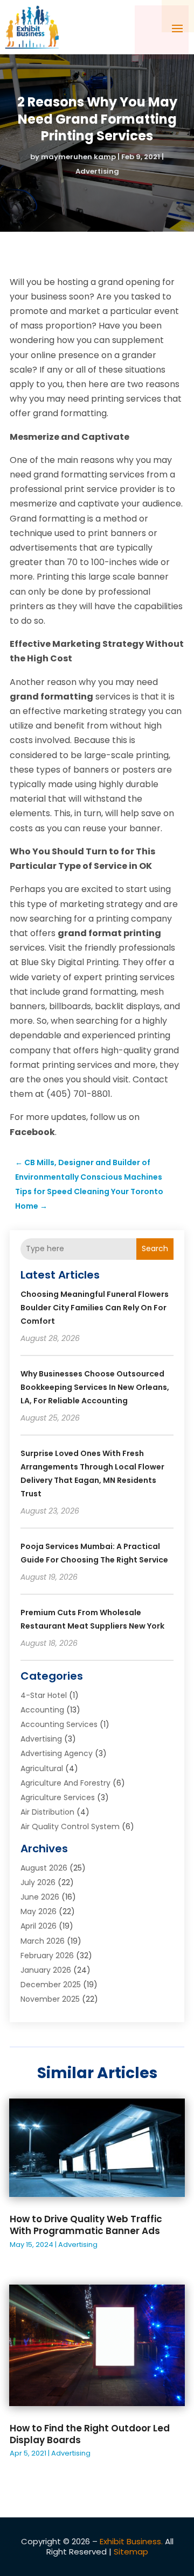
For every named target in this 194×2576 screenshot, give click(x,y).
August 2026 (44, 1868)
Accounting (42, 1710)
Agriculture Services (58, 1797)
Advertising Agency (57, 1753)
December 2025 (51, 1985)
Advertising (97, 171)
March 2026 (43, 1941)
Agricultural (42, 1768)
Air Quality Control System (70, 1826)
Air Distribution (47, 1812)
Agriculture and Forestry (65, 1783)
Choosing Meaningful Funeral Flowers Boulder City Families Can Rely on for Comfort (95, 1308)
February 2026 (47, 1956)
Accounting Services (59, 1724)
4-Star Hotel (44, 1695)
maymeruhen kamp (78, 157)
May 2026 (39, 1911)
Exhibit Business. (131, 2541)
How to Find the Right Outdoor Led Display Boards (90, 2434)
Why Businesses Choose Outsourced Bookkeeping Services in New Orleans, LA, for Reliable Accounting (95, 1387)
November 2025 (50, 1999)
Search (155, 1248)
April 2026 (39, 1926)
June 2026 (40, 1897)
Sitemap (131, 2552)
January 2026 (46, 1970)
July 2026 (38, 1882)
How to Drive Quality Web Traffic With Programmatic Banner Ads (86, 2225)
